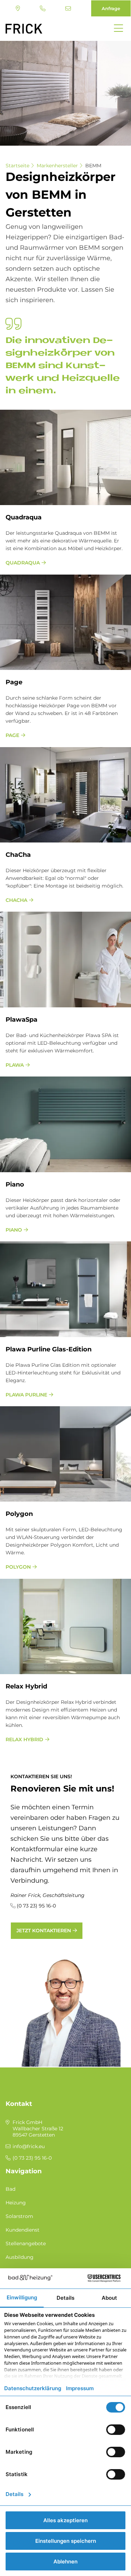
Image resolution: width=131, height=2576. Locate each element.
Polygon (18, 1567)
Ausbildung (20, 2257)
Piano (14, 1230)
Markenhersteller (57, 166)
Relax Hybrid (24, 1739)
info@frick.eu (69, 8)
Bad (10, 2189)
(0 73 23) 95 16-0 (43, 8)
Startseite (17, 166)
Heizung (16, 2203)
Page (14, 682)
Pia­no (15, 1184)
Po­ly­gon (19, 1514)
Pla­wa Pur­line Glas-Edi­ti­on (49, 1349)
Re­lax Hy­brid (26, 1686)
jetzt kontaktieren (44, 1931)
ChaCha (18, 855)
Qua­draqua (24, 517)
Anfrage (111, 8)
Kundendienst (23, 2230)
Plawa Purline (26, 1395)
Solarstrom (19, 2216)
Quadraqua (23, 563)
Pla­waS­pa (21, 1020)
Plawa (15, 1065)
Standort (19, 8)
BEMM (93, 166)
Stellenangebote (26, 2243)
